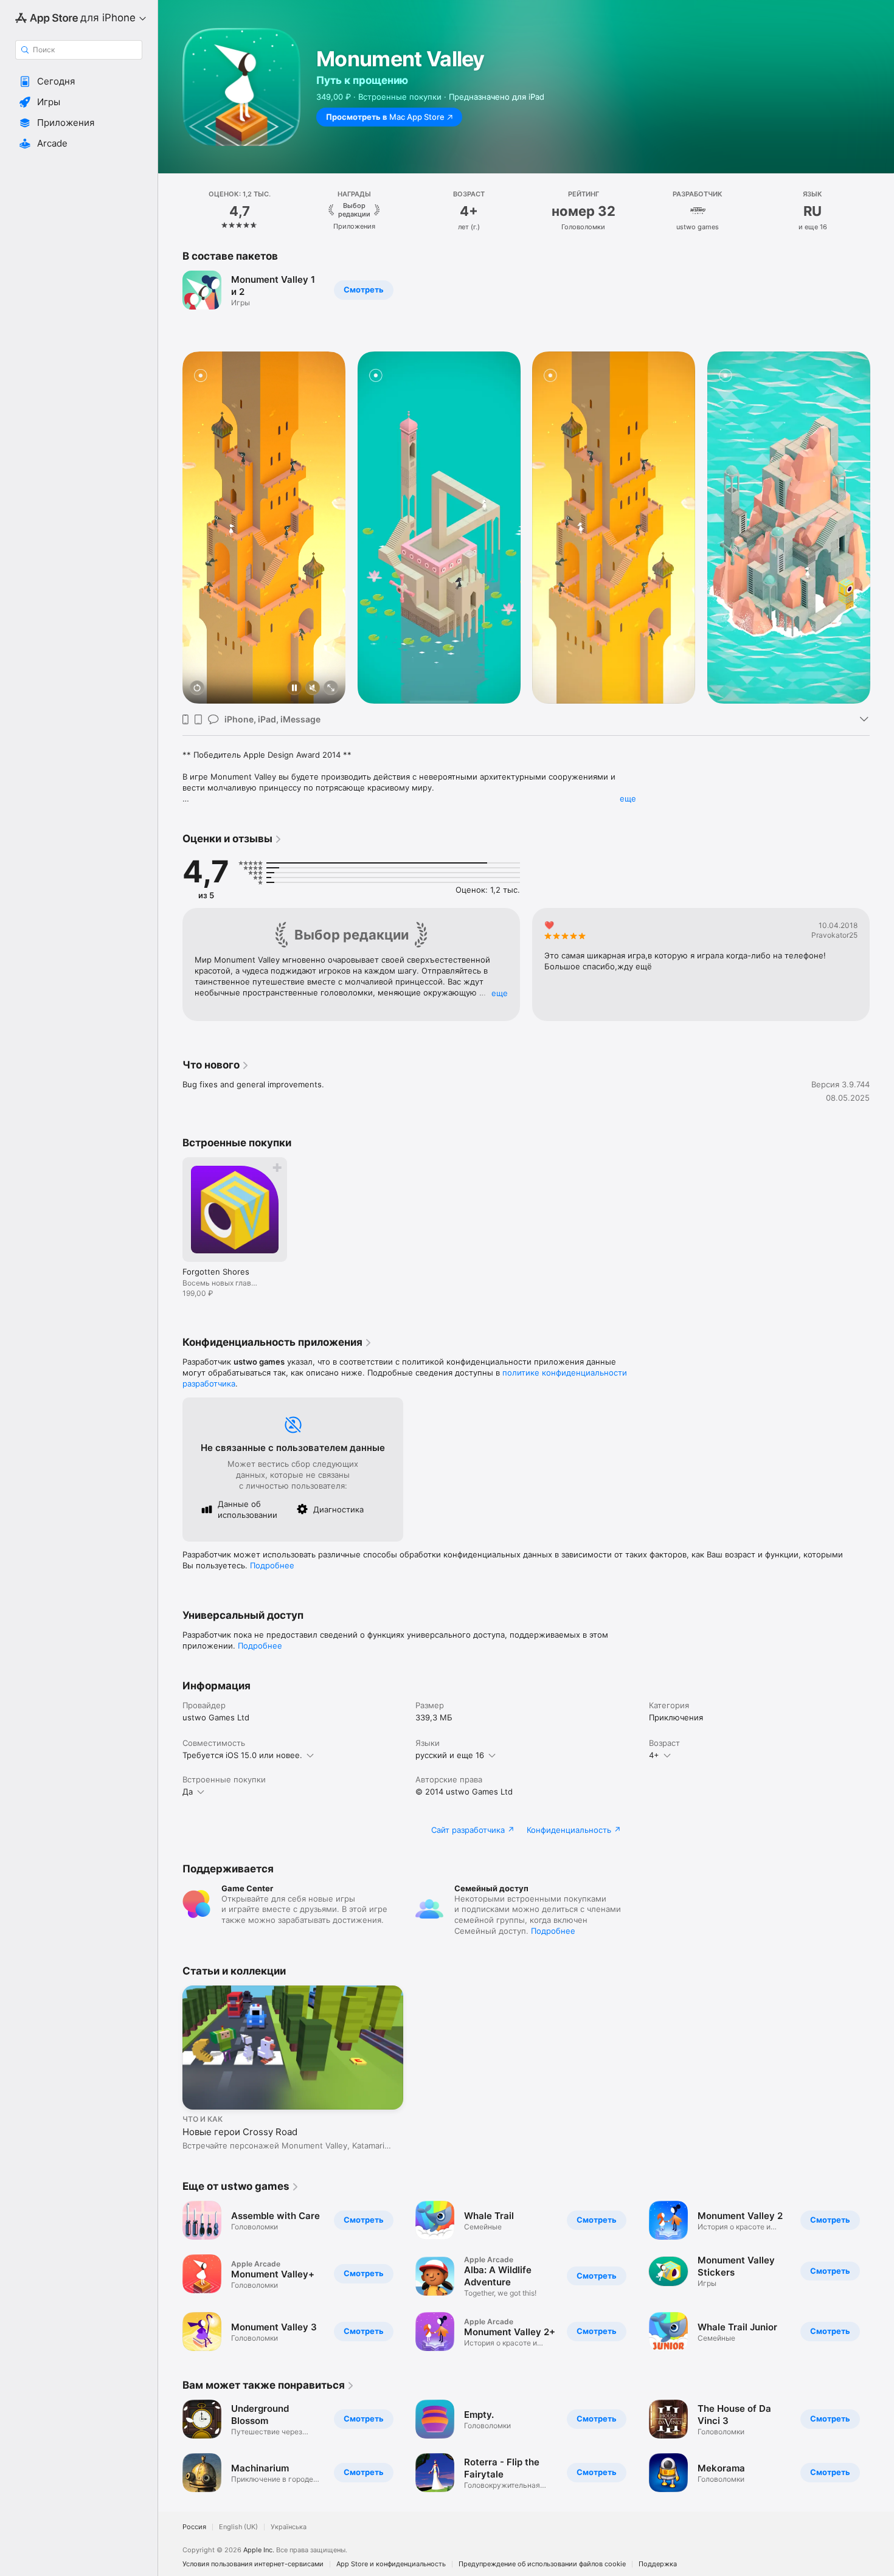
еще (628, 798)
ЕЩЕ (500, 993)
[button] (79, 81)
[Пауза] (294, 689)
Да (188, 1792)
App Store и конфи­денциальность (391, 2564)
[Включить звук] (313, 689)
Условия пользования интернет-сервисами (253, 2564)
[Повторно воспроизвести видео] (197, 689)
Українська (289, 2527)
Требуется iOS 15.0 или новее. (242, 1755)
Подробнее (272, 1565)
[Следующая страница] (882, 211)
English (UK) (238, 2527)
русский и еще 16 (450, 1755)
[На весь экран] (331, 689)
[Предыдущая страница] (170, 211)
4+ (654, 1755)
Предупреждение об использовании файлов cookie (542, 2564)
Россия (194, 2527)
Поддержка (658, 2564)
